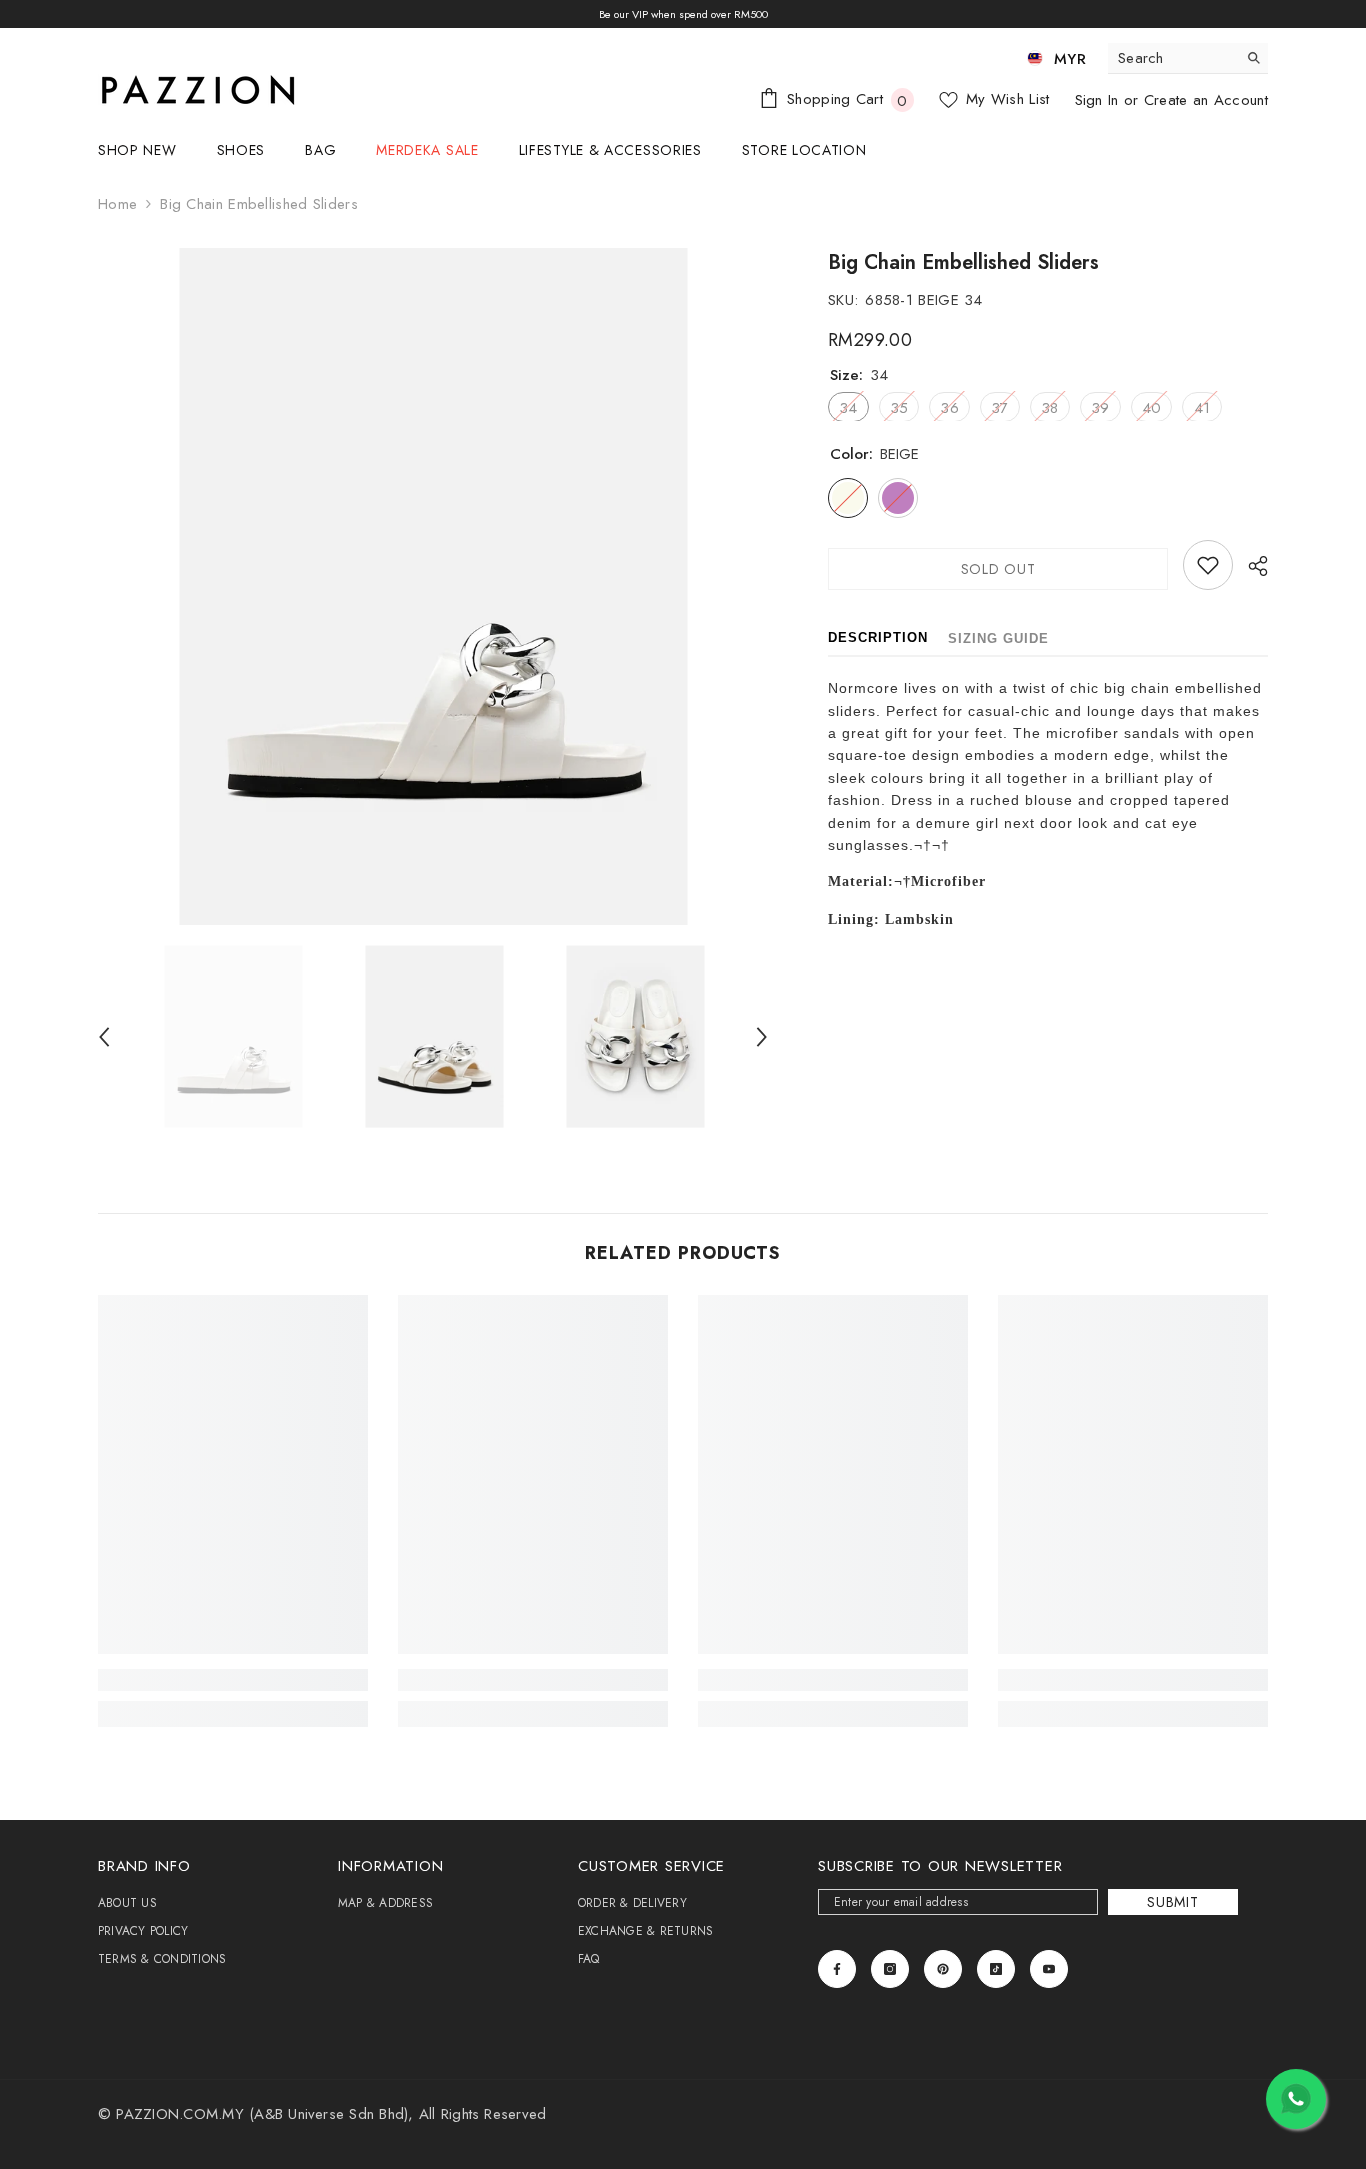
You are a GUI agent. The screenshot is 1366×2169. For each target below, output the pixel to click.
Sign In (1099, 100)
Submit (1172, 1902)
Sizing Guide (998, 638)
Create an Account (1206, 100)
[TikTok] (996, 1969)
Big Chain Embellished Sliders (963, 262)
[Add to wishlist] (1208, 565)
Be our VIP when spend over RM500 (683, 14)
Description (878, 637)
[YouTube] (1049, 1969)
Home (117, 204)
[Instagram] (890, 1969)
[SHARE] (1250, 566)
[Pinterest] (943, 1969)
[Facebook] (837, 1969)
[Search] (1188, 58)
